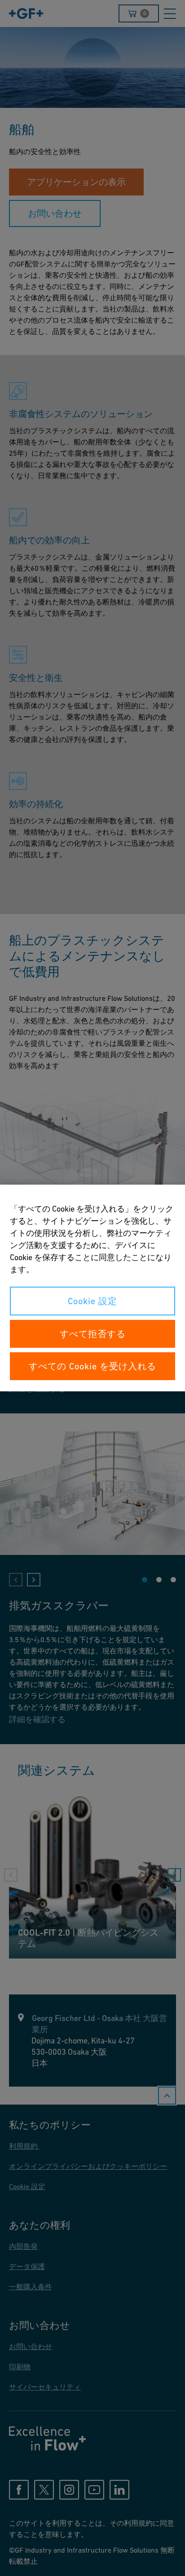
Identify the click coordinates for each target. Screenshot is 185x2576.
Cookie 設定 (92, 1301)
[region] (92, 1288)
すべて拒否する (93, 1334)
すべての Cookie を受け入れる (92, 1366)
